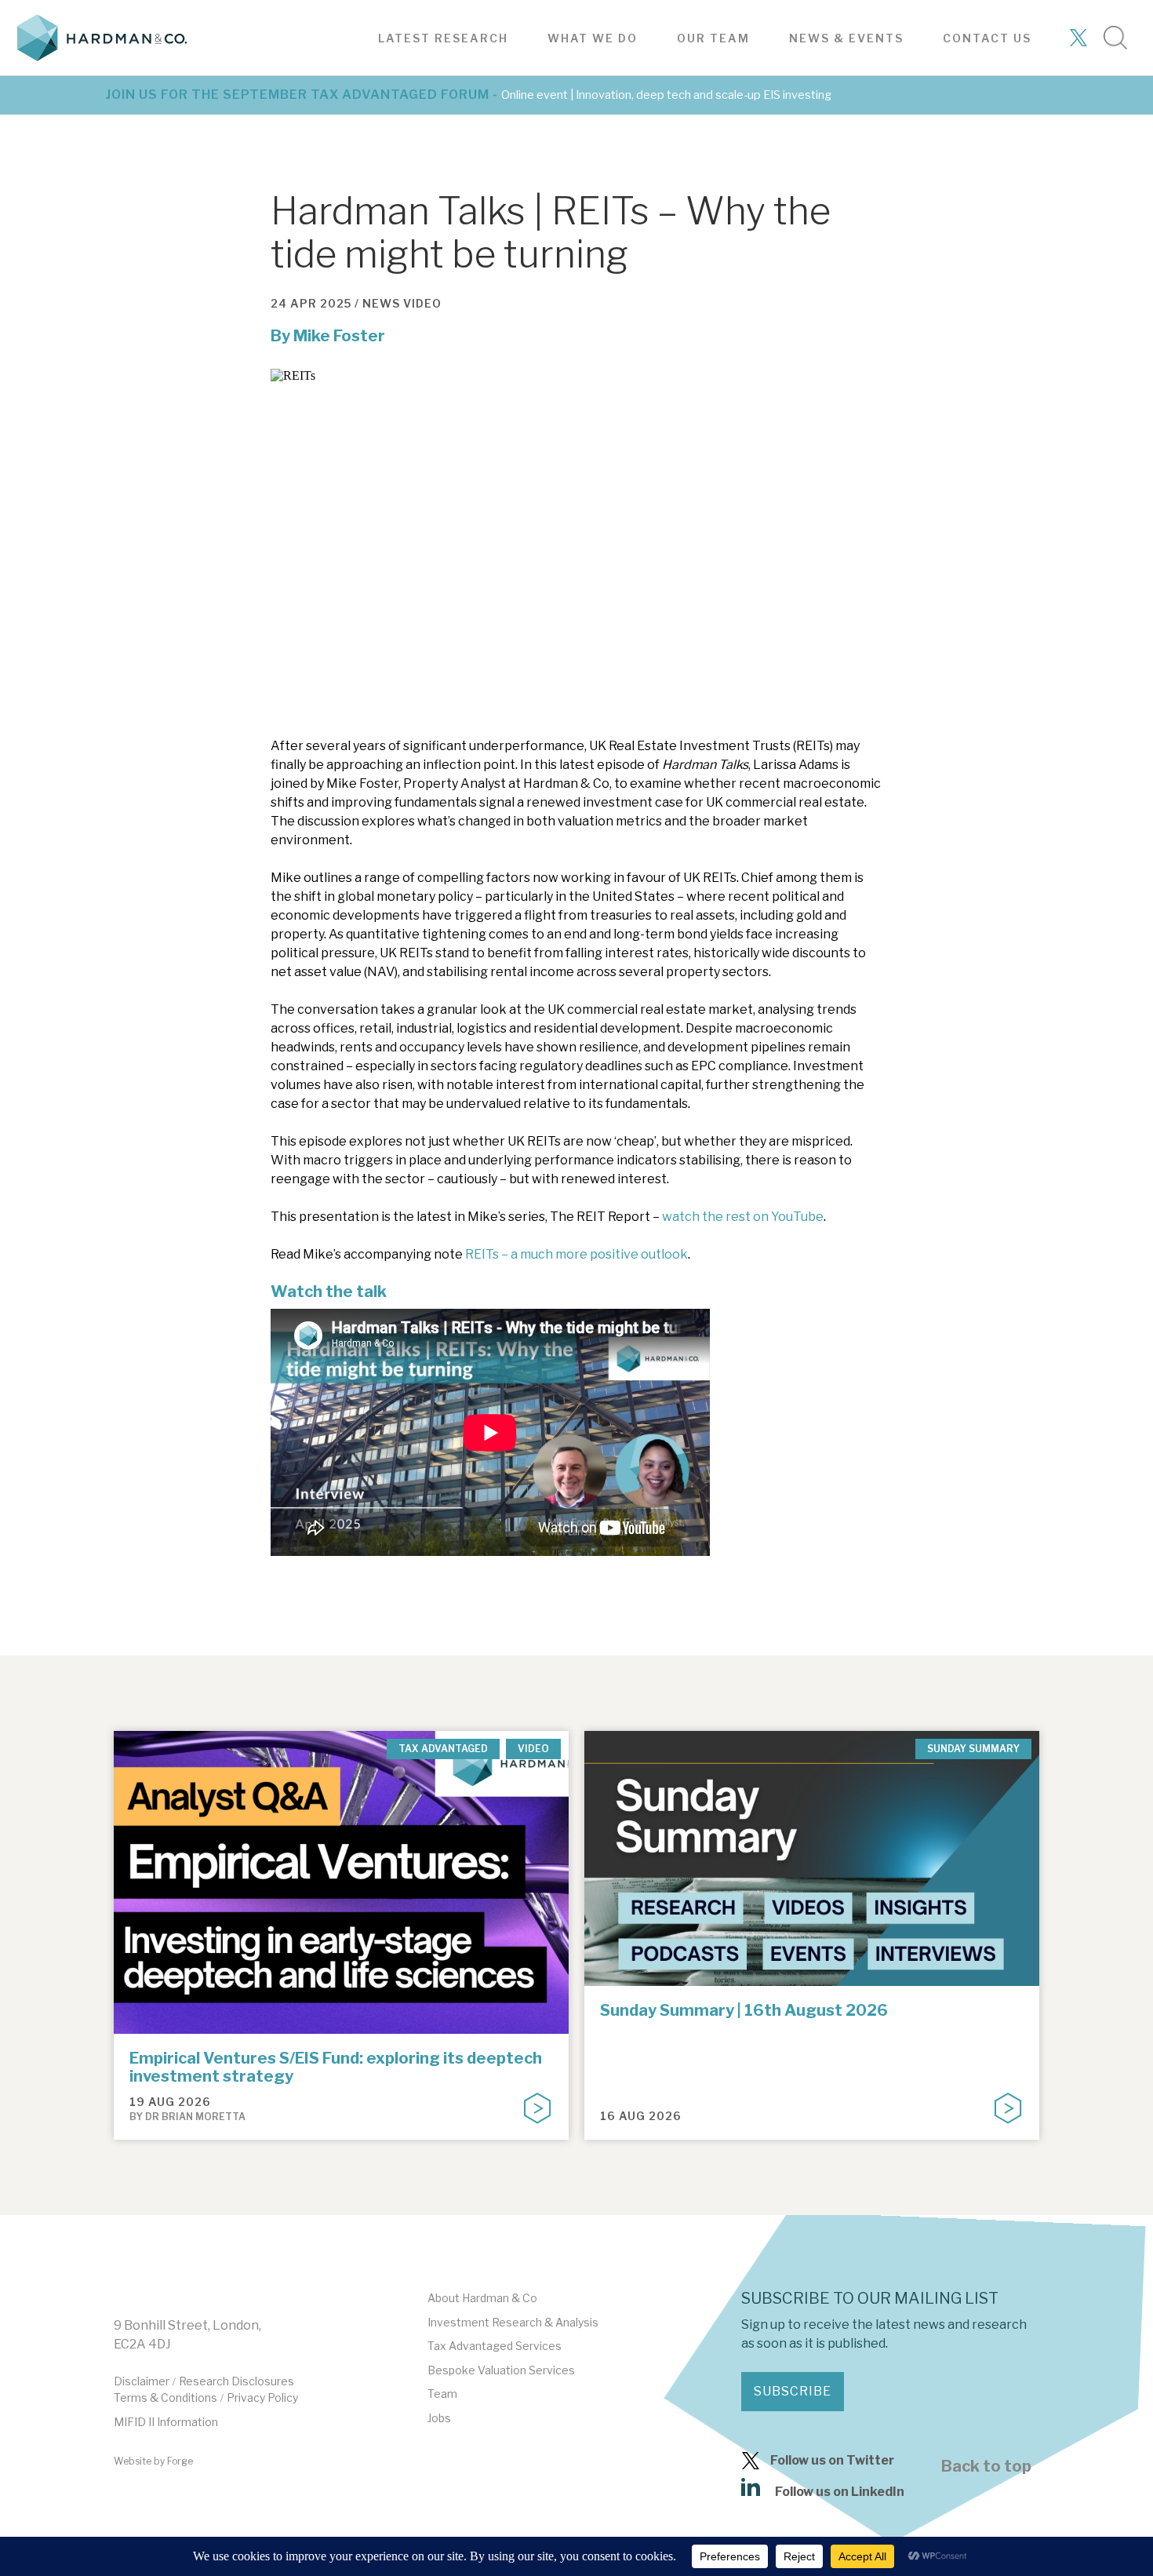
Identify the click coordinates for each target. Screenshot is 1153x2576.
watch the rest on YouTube (743, 1217)
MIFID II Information (166, 2422)
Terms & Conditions (165, 2397)
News (381, 303)
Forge (180, 2461)
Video (422, 303)
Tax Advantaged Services (495, 2346)
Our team (713, 38)
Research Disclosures (236, 2381)
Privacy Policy (262, 2397)
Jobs (439, 2418)
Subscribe (793, 2391)
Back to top (986, 2466)
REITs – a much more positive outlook (576, 1254)
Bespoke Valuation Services (501, 2370)
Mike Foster (339, 336)
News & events (846, 38)
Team (442, 2394)
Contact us (987, 38)
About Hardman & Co (482, 2298)
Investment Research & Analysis (513, 2322)
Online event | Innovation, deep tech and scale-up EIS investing (666, 95)
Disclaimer (142, 2381)
